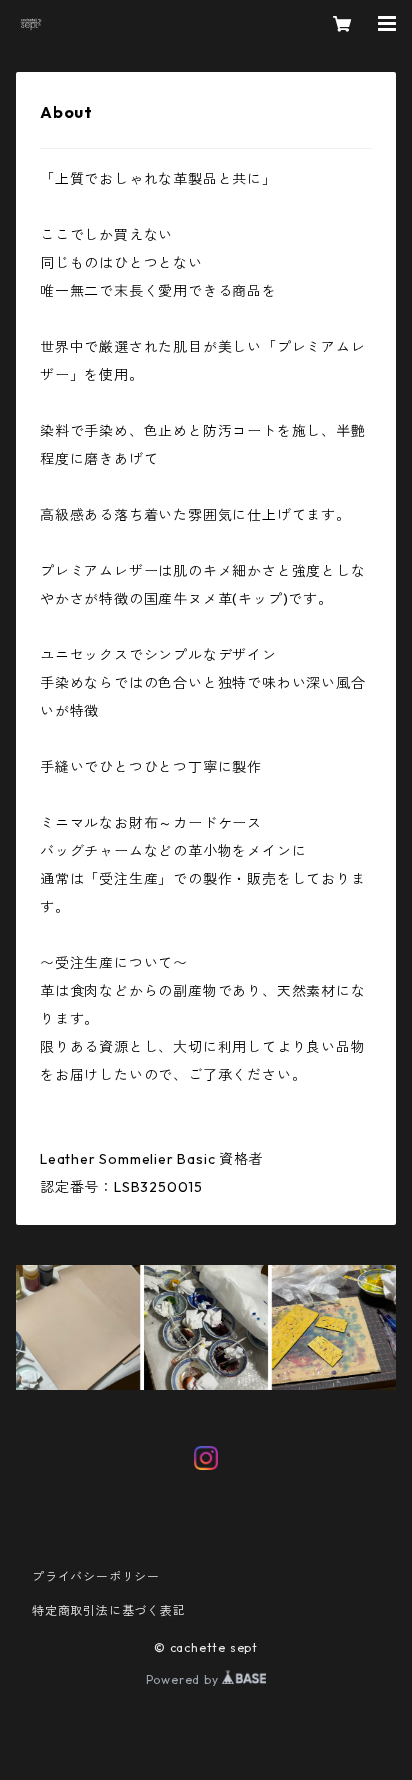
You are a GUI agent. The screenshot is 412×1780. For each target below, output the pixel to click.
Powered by (184, 1679)
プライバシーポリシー (96, 1576)
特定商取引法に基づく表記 (109, 1610)
